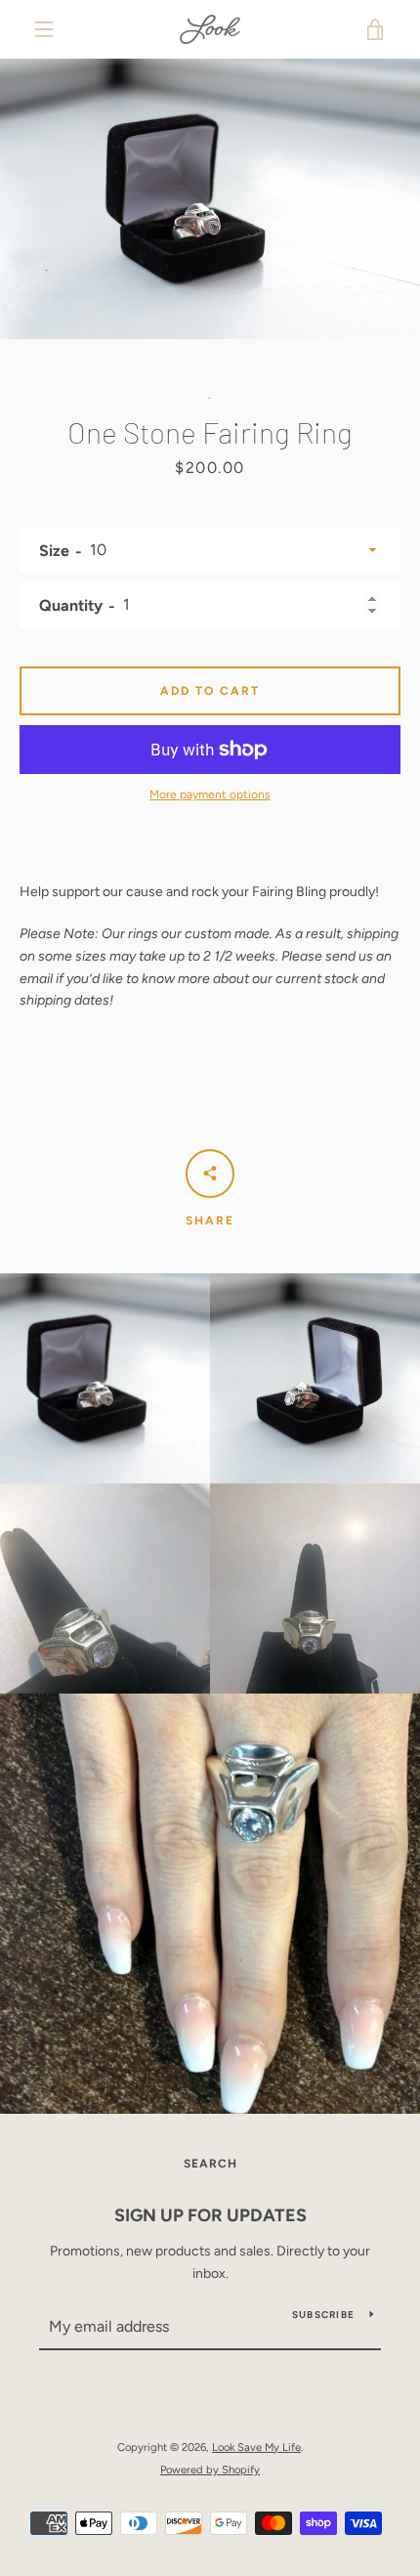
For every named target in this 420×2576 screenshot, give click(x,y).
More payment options (210, 794)
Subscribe (323, 2315)
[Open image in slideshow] (210, 199)
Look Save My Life (256, 2447)
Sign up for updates (210, 2215)
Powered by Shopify (210, 2469)
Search (210, 2164)
